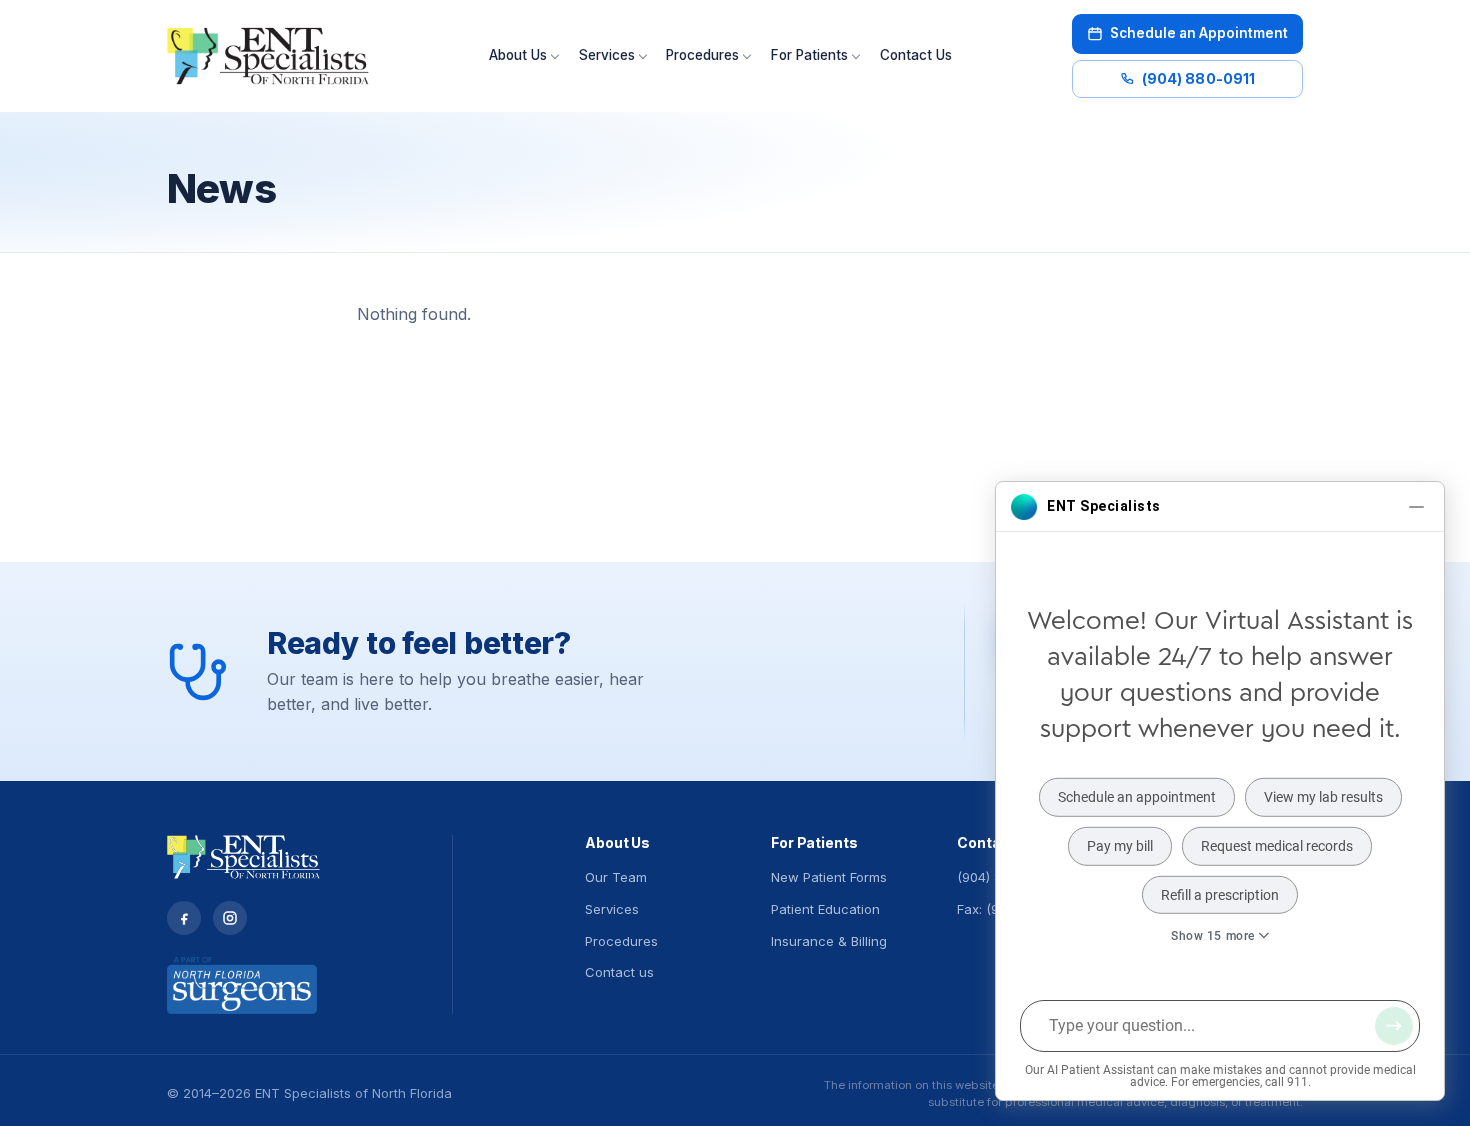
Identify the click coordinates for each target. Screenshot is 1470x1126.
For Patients (809, 55)
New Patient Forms (829, 877)
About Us (518, 55)
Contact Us (916, 55)
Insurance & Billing (829, 941)
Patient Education (825, 909)
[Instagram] (230, 918)
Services (607, 55)
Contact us (619, 972)
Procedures (702, 55)
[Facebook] (184, 918)
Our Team (616, 877)
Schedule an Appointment (1199, 33)
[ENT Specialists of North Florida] (268, 56)
